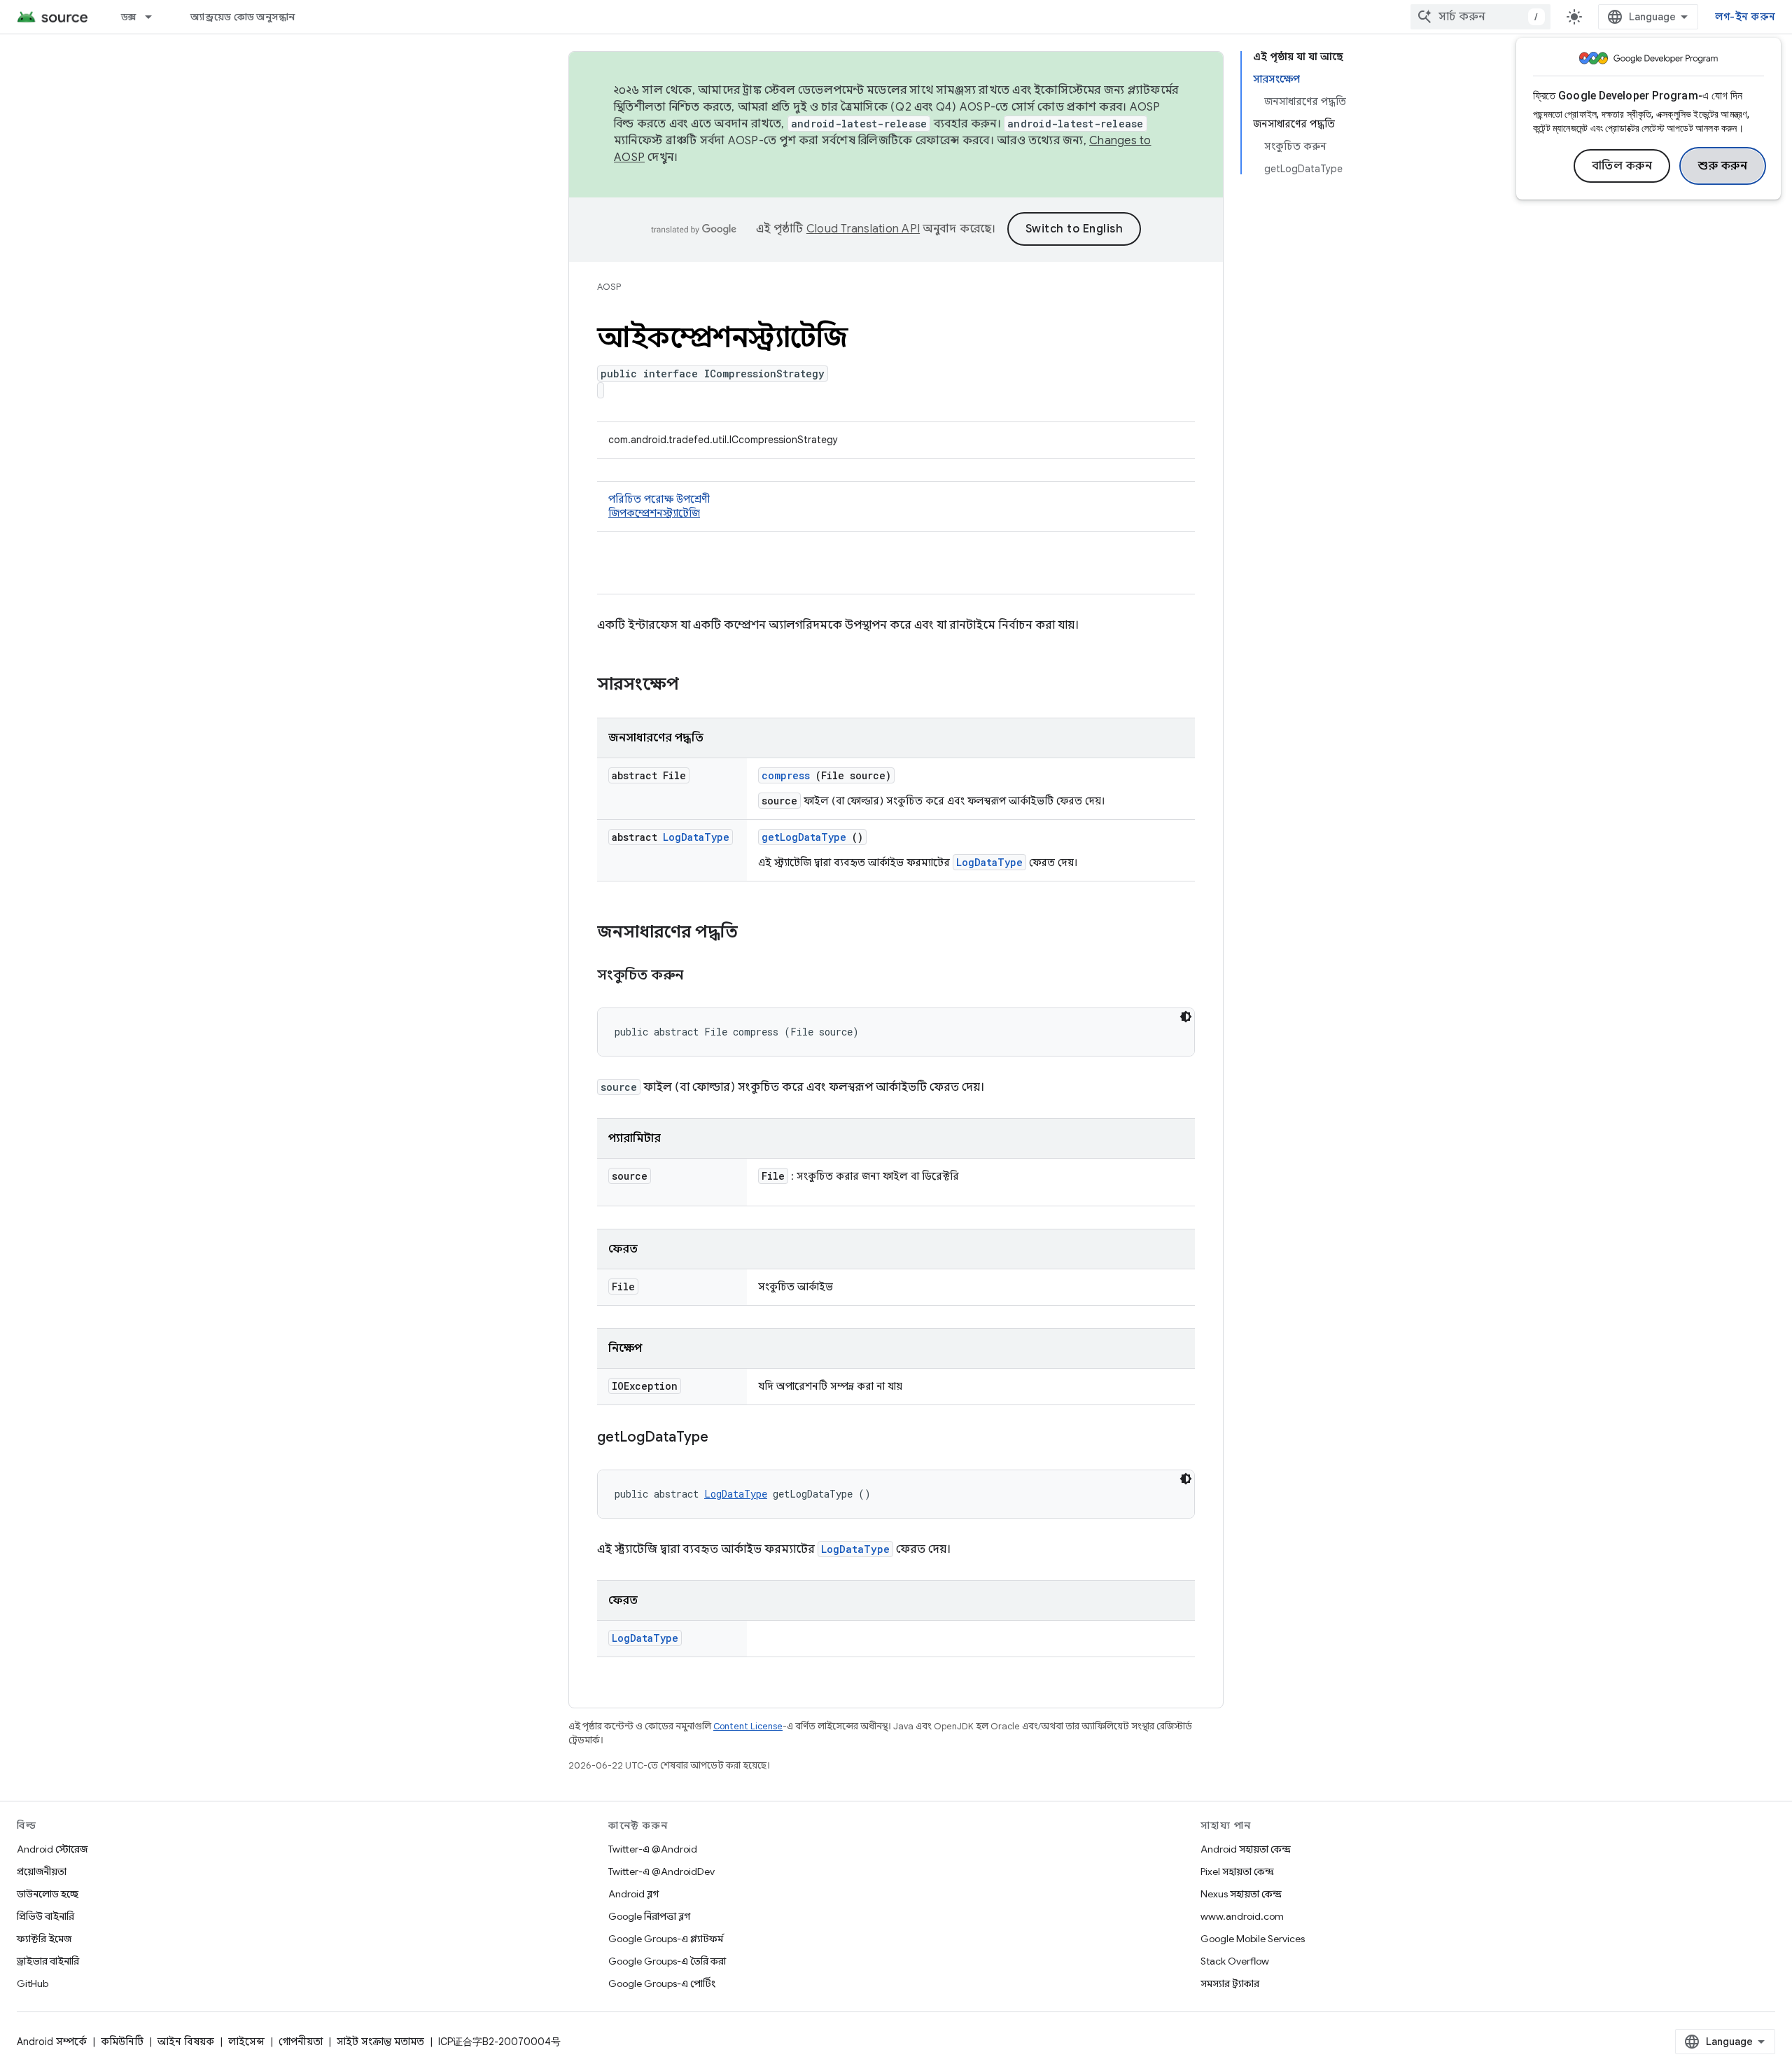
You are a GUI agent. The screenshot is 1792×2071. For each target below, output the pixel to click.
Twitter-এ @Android (653, 1849)
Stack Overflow (1235, 1961)
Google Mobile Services (1253, 1939)
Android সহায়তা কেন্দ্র (1246, 1849)
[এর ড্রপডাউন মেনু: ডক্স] (155, 17)
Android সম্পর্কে (52, 2042)
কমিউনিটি (122, 2042)
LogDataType (696, 837)
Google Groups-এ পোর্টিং (662, 1983)
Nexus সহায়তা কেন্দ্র (1241, 1894)
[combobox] (1480, 17)
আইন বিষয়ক (186, 2042)
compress (786, 775)
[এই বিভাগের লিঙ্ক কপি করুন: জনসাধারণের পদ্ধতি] (756, 933)
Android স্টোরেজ (52, 1849)
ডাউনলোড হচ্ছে (48, 1894)
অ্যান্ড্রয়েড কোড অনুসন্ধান (243, 17)
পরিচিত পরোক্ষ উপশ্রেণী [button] (659, 506)
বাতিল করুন (1622, 166)
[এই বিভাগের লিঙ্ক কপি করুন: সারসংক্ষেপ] (697, 685)
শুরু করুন (1723, 166)
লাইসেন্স (246, 2042)
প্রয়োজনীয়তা (42, 1871)
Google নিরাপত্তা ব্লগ (649, 1916)
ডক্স (129, 17)
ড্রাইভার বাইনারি (48, 1961)
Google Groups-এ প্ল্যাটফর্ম (666, 1939)
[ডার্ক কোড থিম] (1186, 1017)
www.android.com (1242, 1916)
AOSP (609, 287)
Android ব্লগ (633, 1894)
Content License (748, 1726)
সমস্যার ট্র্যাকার (1230, 1983)
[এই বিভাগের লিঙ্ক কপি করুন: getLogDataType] (726, 1438)
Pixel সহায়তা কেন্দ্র (1237, 1871)
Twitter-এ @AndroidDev (661, 1871)
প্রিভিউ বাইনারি (45, 1916)
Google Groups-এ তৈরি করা (667, 1961)
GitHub (33, 1983)
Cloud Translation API (863, 229)
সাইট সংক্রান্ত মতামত (380, 2042)
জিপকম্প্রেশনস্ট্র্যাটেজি (654, 513)
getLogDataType (804, 837)
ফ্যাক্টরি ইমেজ (44, 1939)
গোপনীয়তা (301, 2042)
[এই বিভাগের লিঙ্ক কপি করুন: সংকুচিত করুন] (701, 976)
